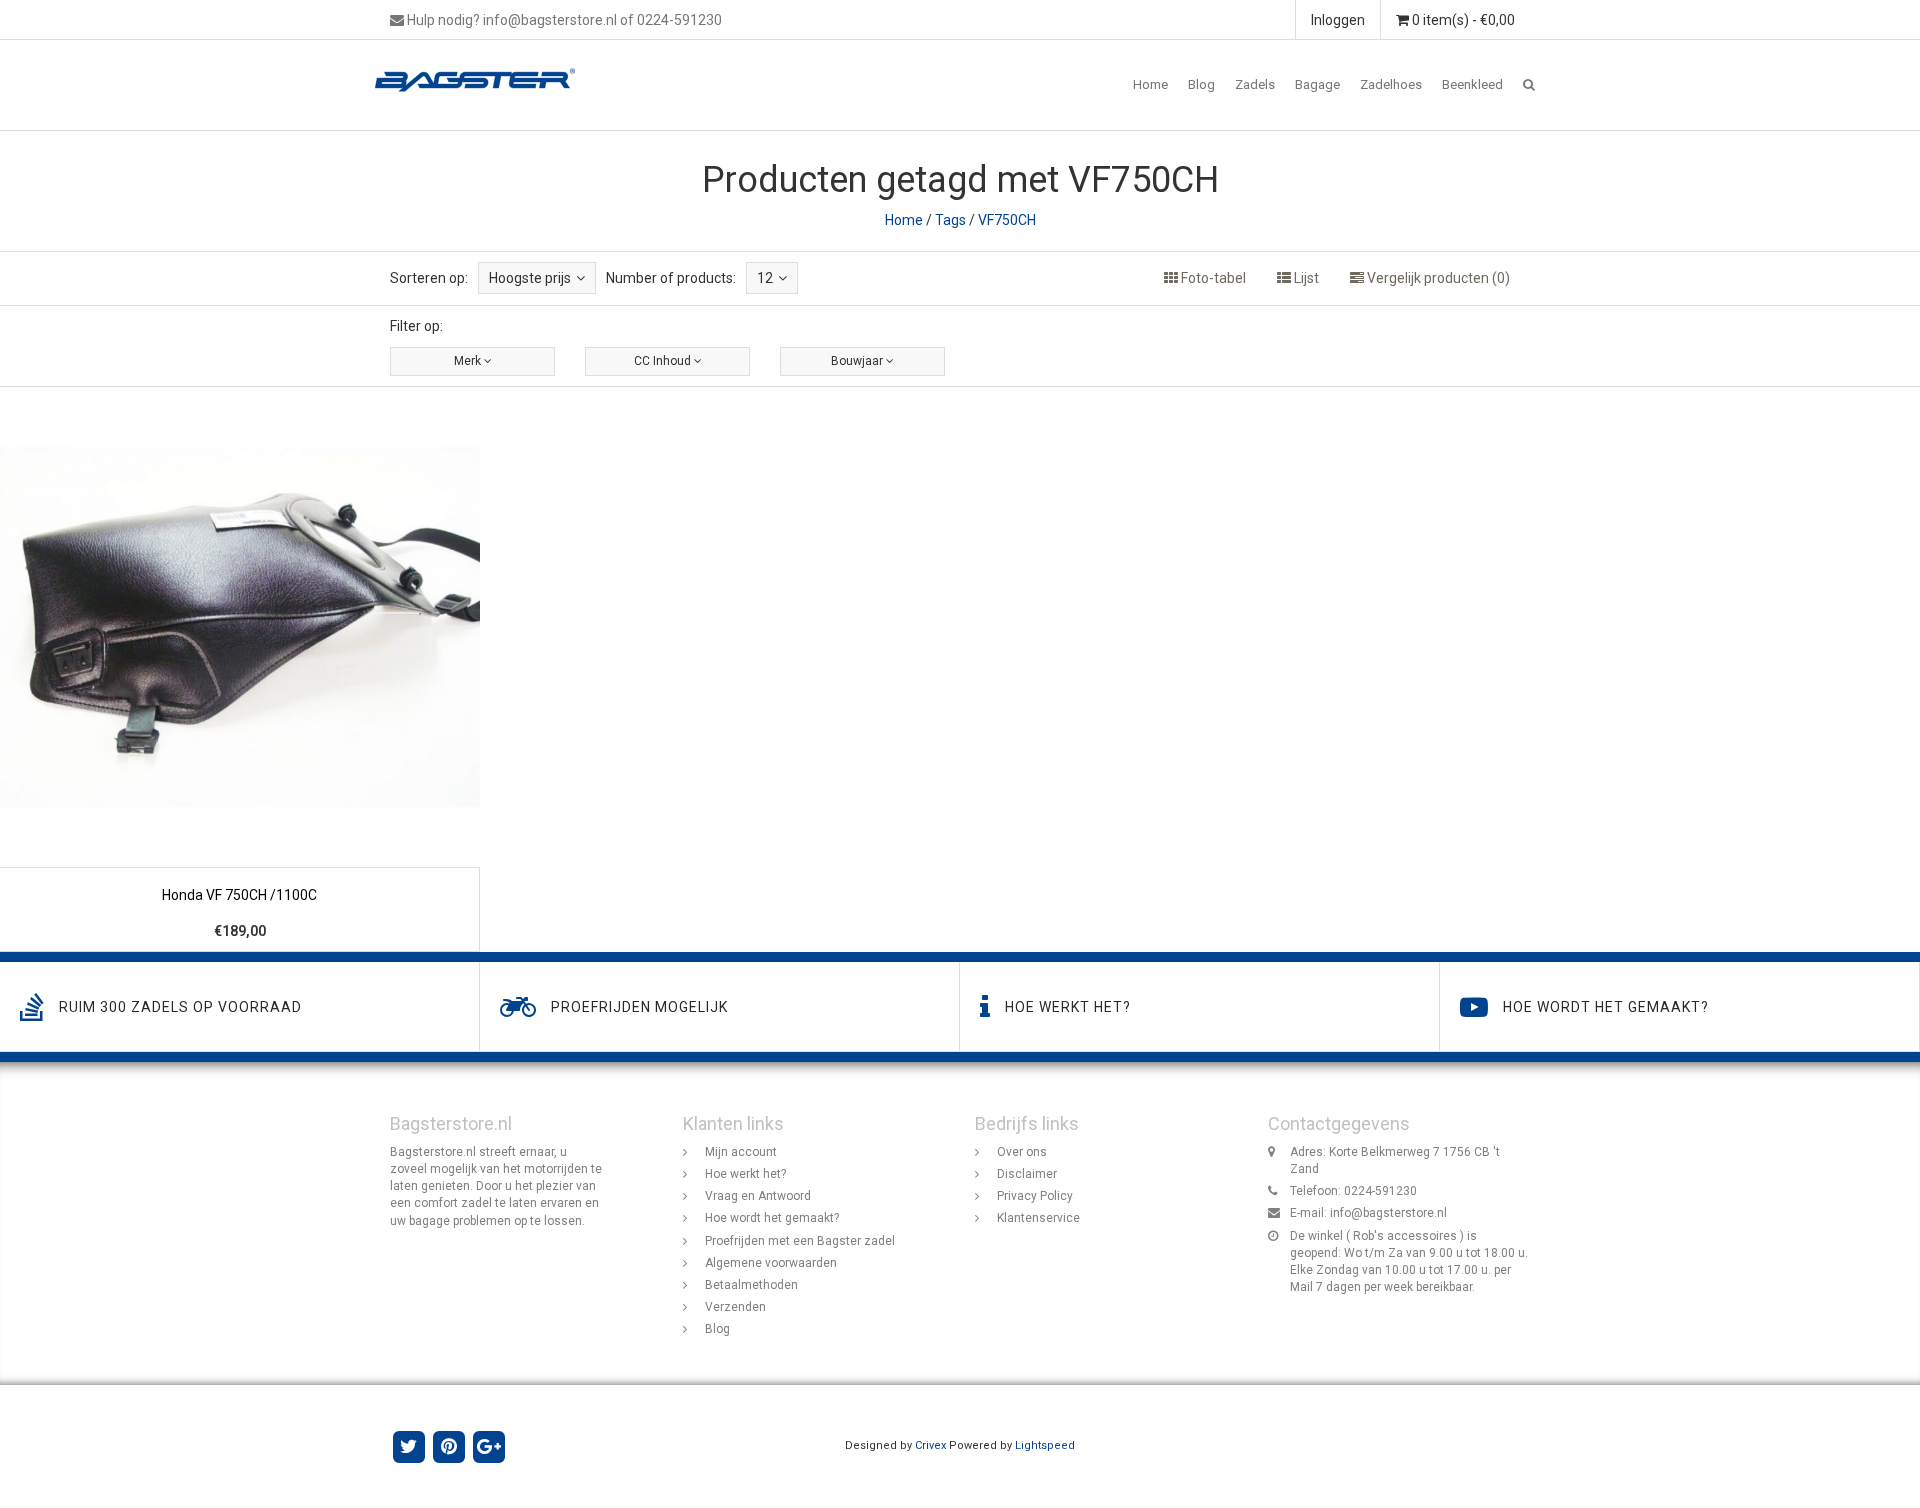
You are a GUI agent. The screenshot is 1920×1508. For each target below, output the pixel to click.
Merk (469, 361)
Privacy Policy (1035, 1196)
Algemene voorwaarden (771, 1263)
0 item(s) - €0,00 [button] (1462, 20)
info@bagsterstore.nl (1388, 1213)
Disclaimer (1027, 1174)
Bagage (1317, 84)
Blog (1201, 84)
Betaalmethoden (751, 1285)
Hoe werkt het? (745, 1174)
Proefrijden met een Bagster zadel (800, 1241)
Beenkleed (1472, 84)
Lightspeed (1045, 1445)
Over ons (1022, 1152)
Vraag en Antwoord (758, 1196)
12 (765, 278)
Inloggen (1338, 20)
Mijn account (741, 1152)
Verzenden (735, 1307)
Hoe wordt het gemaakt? (772, 1218)
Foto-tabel (1212, 278)
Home (1150, 84)
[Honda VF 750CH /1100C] (240, 669)
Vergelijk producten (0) (1437, 278)
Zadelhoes (1391, 84)
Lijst (1305, 278)
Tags (950, 220)
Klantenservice (1038, 1218)
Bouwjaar (858, 361)
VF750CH (1007, 220)
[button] (1529, 85)
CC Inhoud (664, 361)
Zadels (1255, 84)
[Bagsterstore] (482, 65)
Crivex (930, 1445)
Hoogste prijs (530, 278)
